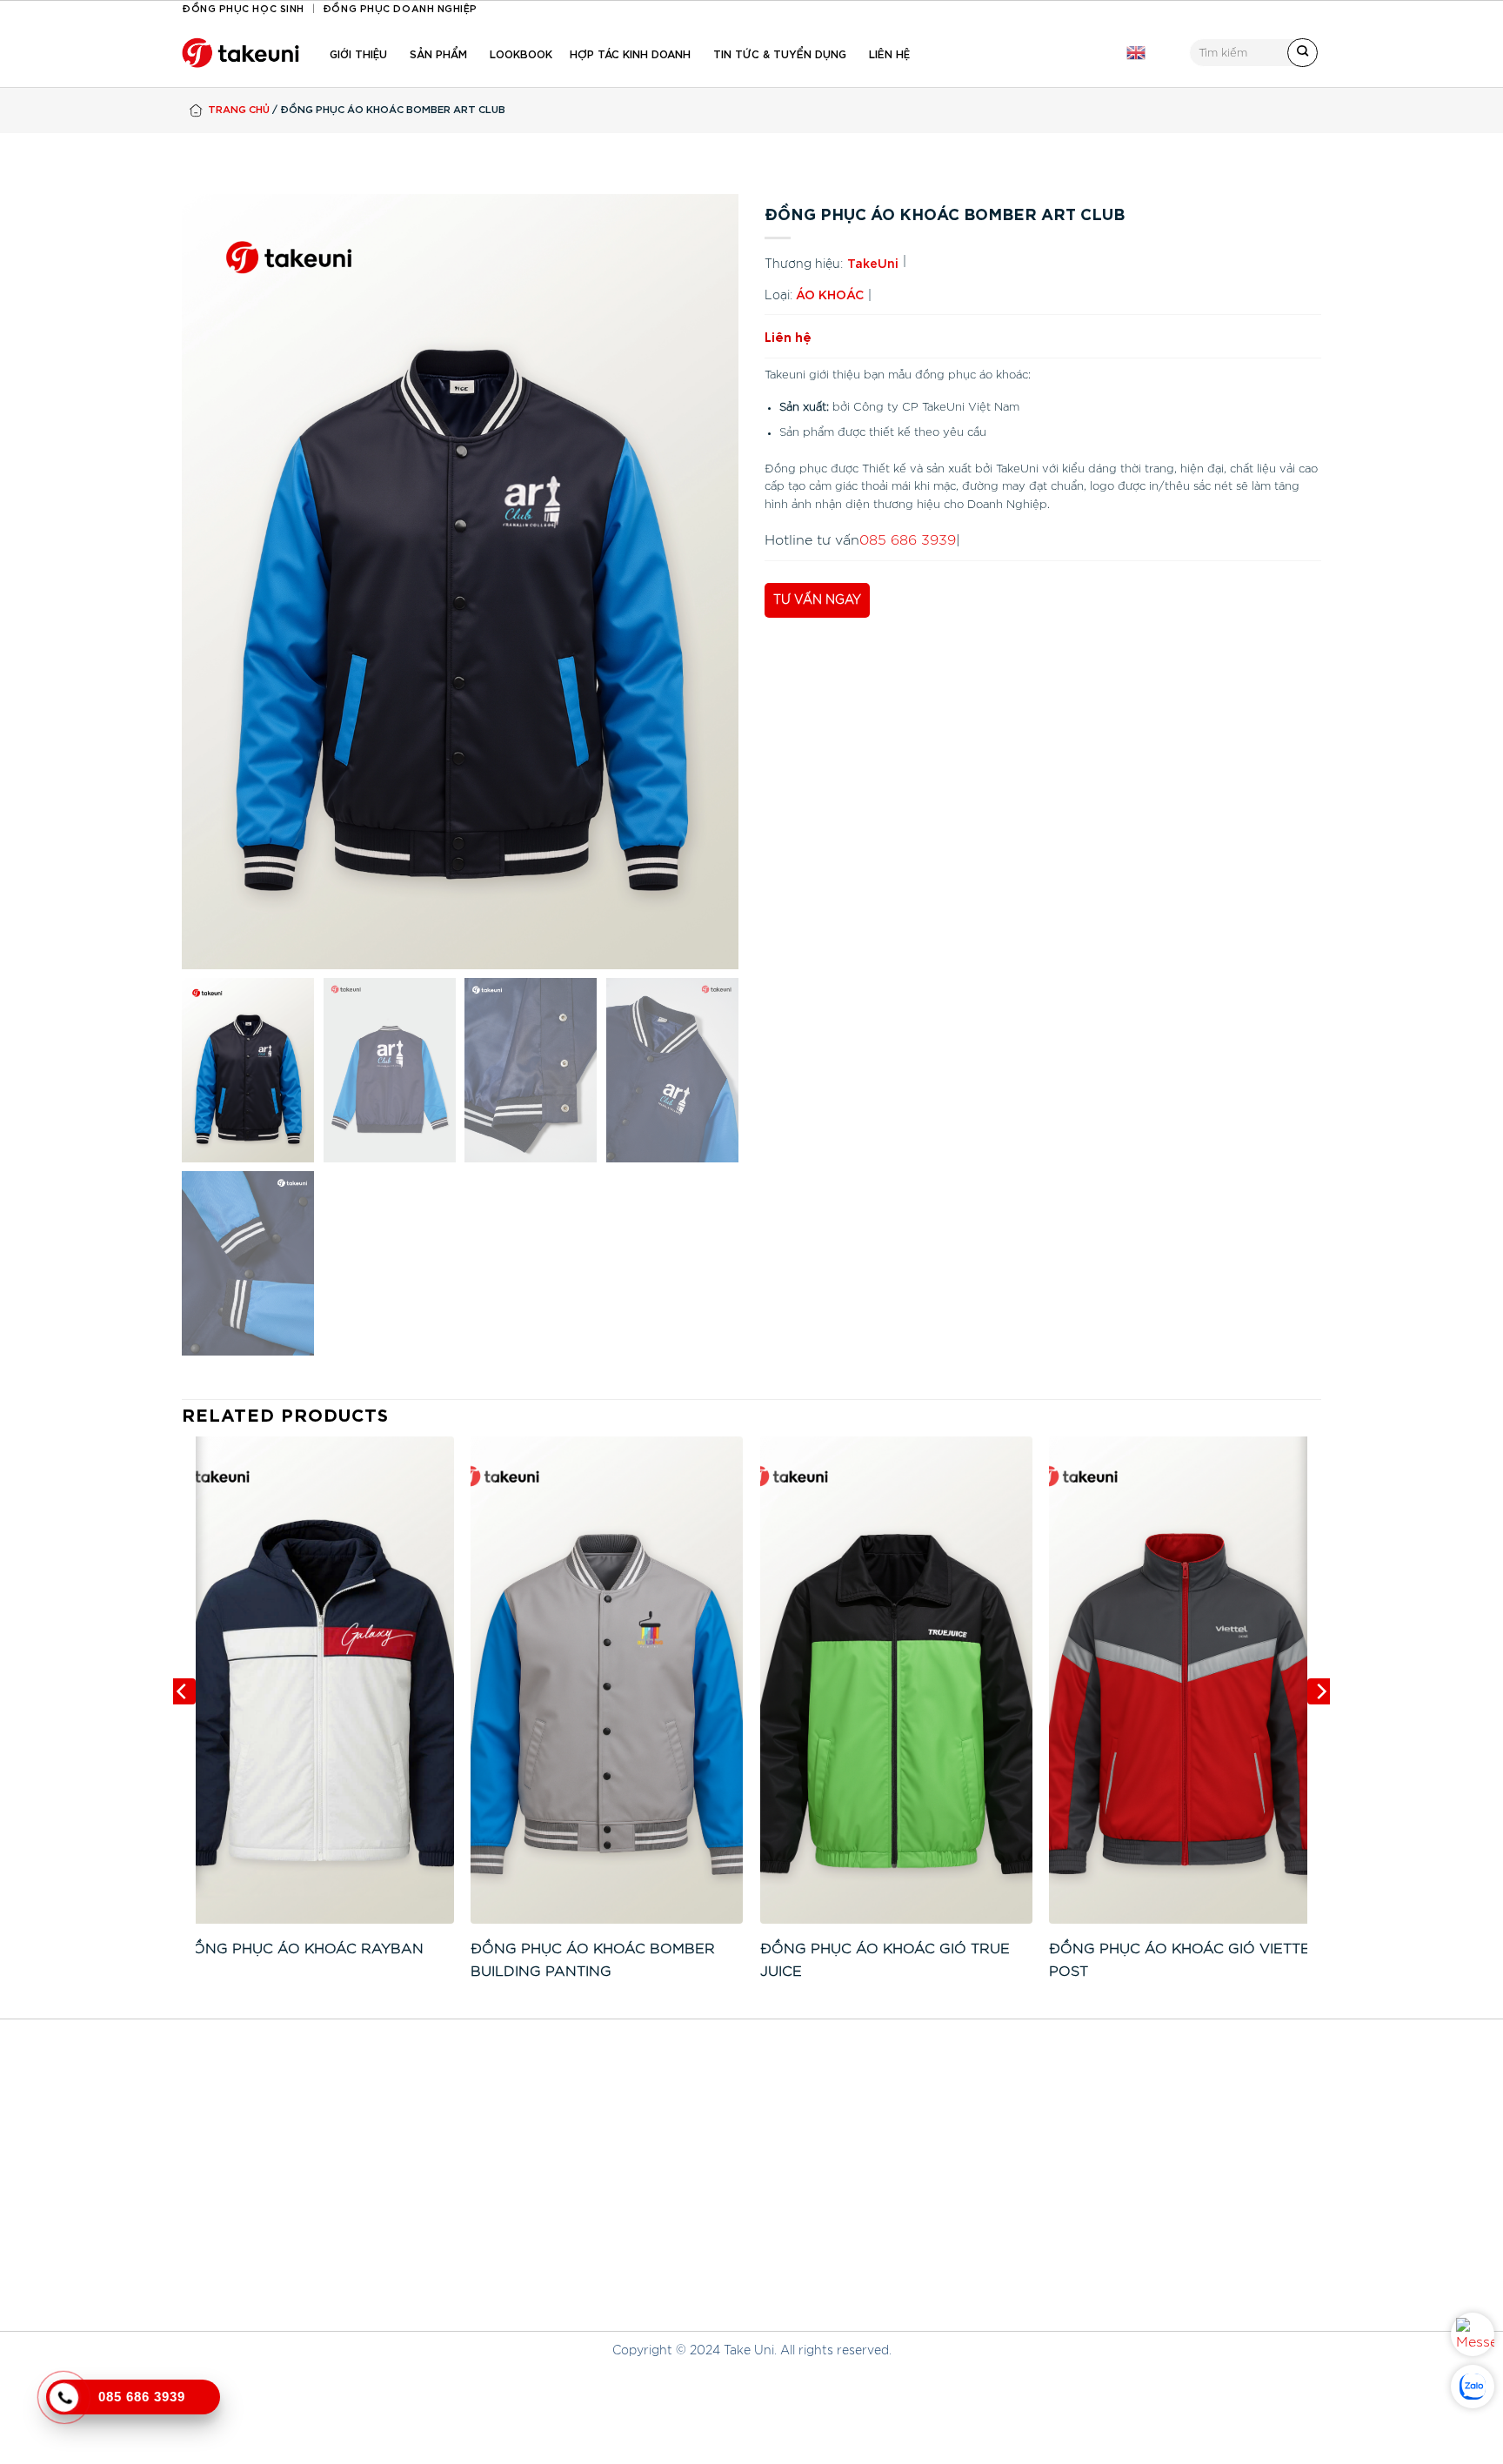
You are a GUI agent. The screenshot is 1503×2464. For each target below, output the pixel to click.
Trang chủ (239, 108)
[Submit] (1303, 53)
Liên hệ (889, 53)
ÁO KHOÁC (830, 294)
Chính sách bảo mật (630, 2285)
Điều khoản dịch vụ (917, 2193)
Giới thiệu (358, 53)
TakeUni (873, 262)
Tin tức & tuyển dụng (780, 53)
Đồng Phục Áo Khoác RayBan (303, 1949)
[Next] (1320, 1726)
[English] (1136, 53)
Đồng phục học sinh (243, 7)
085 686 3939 (908, 540)
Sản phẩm (438, 53)
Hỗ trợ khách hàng (626, 2189)
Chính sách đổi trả (625, 2254)
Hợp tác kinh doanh (630, 53)
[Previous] (183, 1726)
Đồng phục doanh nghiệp (400, 7)
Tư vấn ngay (817, 600)
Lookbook (521, 53)
